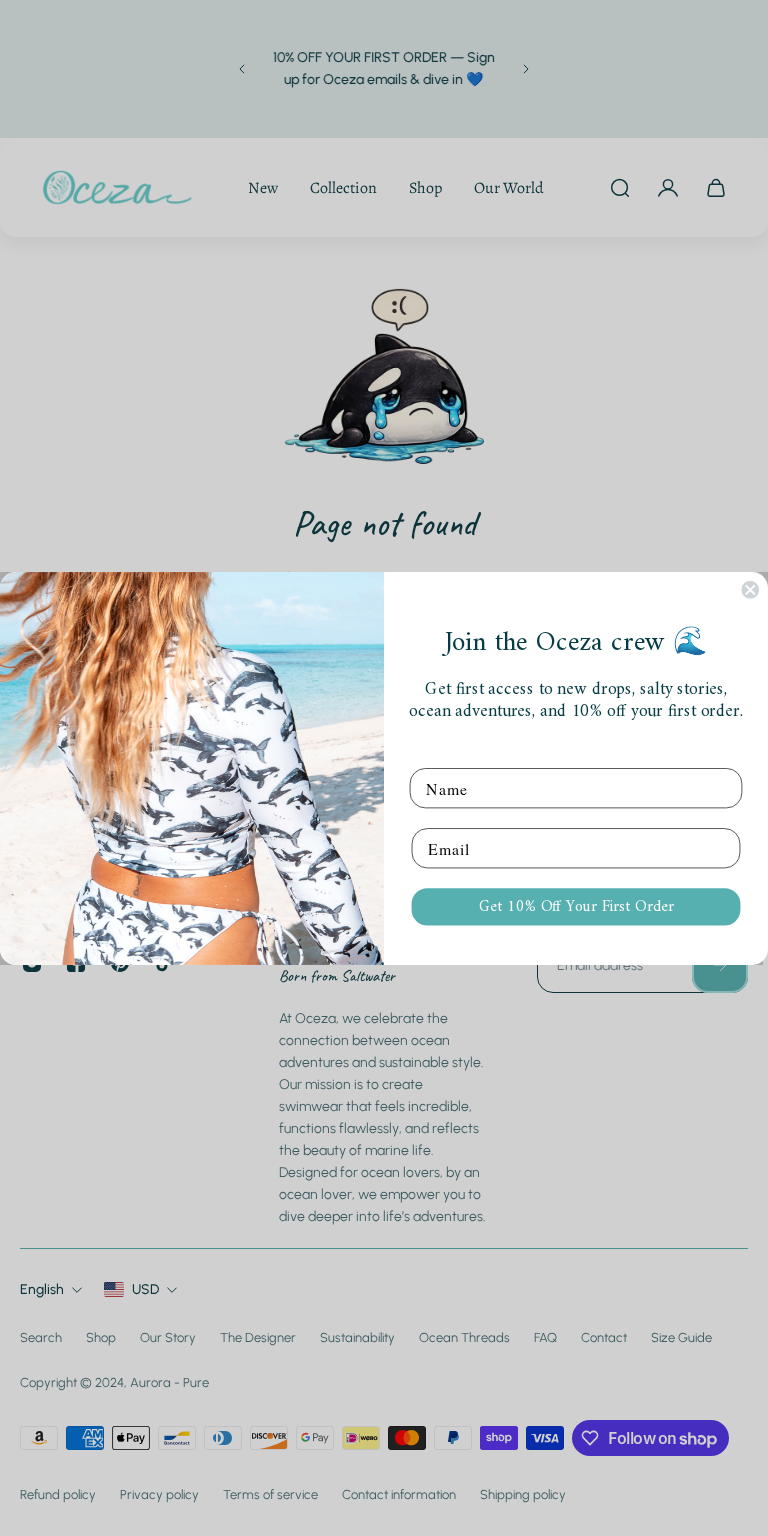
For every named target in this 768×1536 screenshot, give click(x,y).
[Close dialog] (750, 590)
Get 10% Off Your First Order (576, 906)
